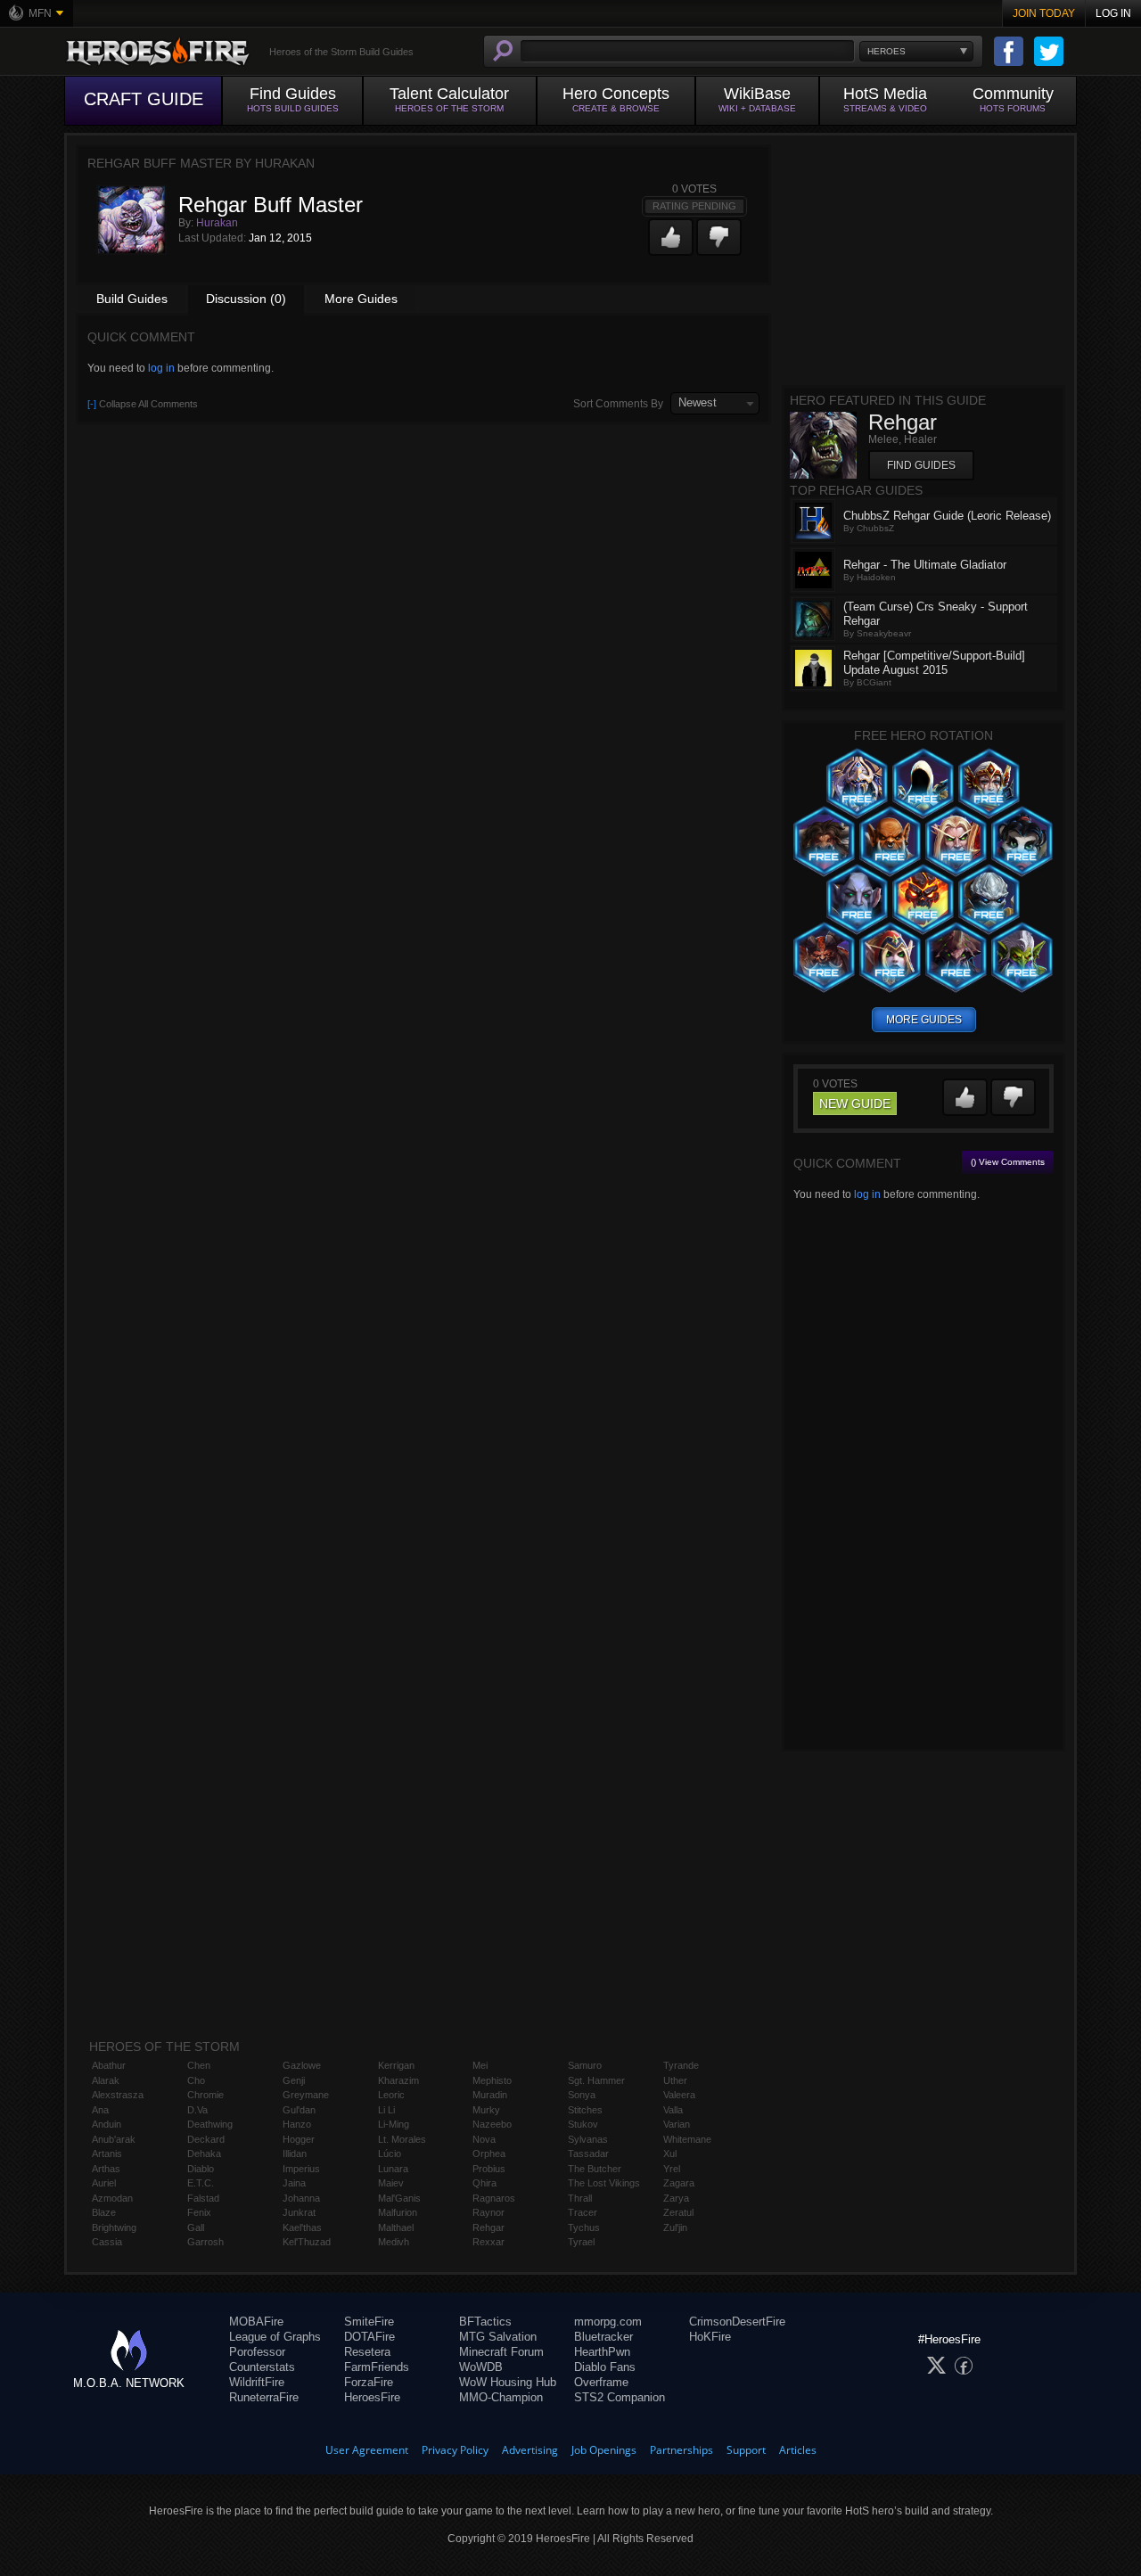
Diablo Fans (605, 2367)
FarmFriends (377, 2367)
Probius (489, 2169)
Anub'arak (114, 2139)
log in (161, 368)
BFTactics (485, 2322)
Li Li (386, 2110)
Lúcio (390, 2154)
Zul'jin (675, 2227)
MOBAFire (256, 2322)
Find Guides (921, 465)
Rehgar (488, 2227)
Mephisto (492, 2080)
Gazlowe (302, 2065)
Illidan (295, 2154)
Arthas (106, 2169)
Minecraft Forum (501, 2352)
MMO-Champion (501, 2397)
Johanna (301, 2198)
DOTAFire (369, 2337)
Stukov (583, 2124)
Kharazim (398, 2080)
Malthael (396, 2227)
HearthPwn (602, 2352)
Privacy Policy (455, 2450)
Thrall (580, 2198)
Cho (196, 2080)
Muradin (490, 2095)
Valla (673, 2110)
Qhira (484, 2183)
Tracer (583, 2212)
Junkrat (299, 2212)
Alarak (106, 2080)
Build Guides (132, 299)
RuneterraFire (264, 2397)
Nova (484, 2139)
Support (746, 2450)
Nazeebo (492, 2124)
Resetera (367, 2352)
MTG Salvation (498, 2337)
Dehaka (204, 2154)
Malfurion (398, 2212)
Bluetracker (603, 2337)
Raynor (488, 2212)
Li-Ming (394, 2124)
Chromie (205, 2095)
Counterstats (262, 2367)
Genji (294, 2080)
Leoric (391, 2095)
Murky (486, 2110)
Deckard (206, 2139)
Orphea (489, 2154)
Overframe (601, 2382)
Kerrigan (396, 2065)
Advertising (530, 2450)
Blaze (104, 2212)
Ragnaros (494, 2198)
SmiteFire (369, 2322)
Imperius (301, 2169)
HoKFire (710, 2337)
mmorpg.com (608, 2322)
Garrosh (205, 2242)
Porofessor (257, 2352)
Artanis (107, 2154)
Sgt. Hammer (596, 2080)
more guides (924, 1020)
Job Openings (604, 2450)
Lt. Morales (402, 2139)
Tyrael (581, 2242)
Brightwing (114, 2227)
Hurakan (217, 223)
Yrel (672, 2169)
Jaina (294, 2183)
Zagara (679, 2183)
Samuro (585, 2065)
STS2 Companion (620, 2397)
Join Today (1044, 13)
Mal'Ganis (399, 2198)
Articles (798, 2450)
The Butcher (595, 2169)
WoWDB (481, 2367)
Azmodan (112, 2198)
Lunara (393, 2169)
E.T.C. (201, 2183)
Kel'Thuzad (307, 2242)
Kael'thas (302, 2227)
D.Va (197, 2110)
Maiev (391, 2183)
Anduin (107, 2124)
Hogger (299, 2139)
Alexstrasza (118, 2095)
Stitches (585, 2110)
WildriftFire (257, 2382)
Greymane (306, 2095)
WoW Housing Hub (508, 2382)
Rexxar (488, 2242)
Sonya (582, 2095)
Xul (670, 2154)
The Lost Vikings (604, 2183)
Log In (1113, 13)
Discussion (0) (246, 299)
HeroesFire (372, 2397)
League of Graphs (275, 2337)
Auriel (104, 2183)
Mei (480, 2065)
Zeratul (678, 2212)
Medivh (394, 2242)
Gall (196, 2227)
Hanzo (297, 2124)
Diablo (201, 2169)
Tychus (584, 2227)
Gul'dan (299, 2110)
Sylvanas (588, 2139)
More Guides (361, 299)
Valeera (679, 2095)
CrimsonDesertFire (737, 2322)
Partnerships (681, 2450)
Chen (199, 2065)
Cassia (107, 2242)
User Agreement (367, 2450)
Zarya (676, 2198)
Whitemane (687, 2139)
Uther (675, 2080)
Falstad (203, 2198)
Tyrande (681, 2065)
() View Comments (1008, 1162)
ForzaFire (369, 2382)
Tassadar (588, 2154)
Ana (100, 2110)
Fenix (199, 2212)
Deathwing (210, 2124)
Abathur (109, 2065)
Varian (677, 2124)
